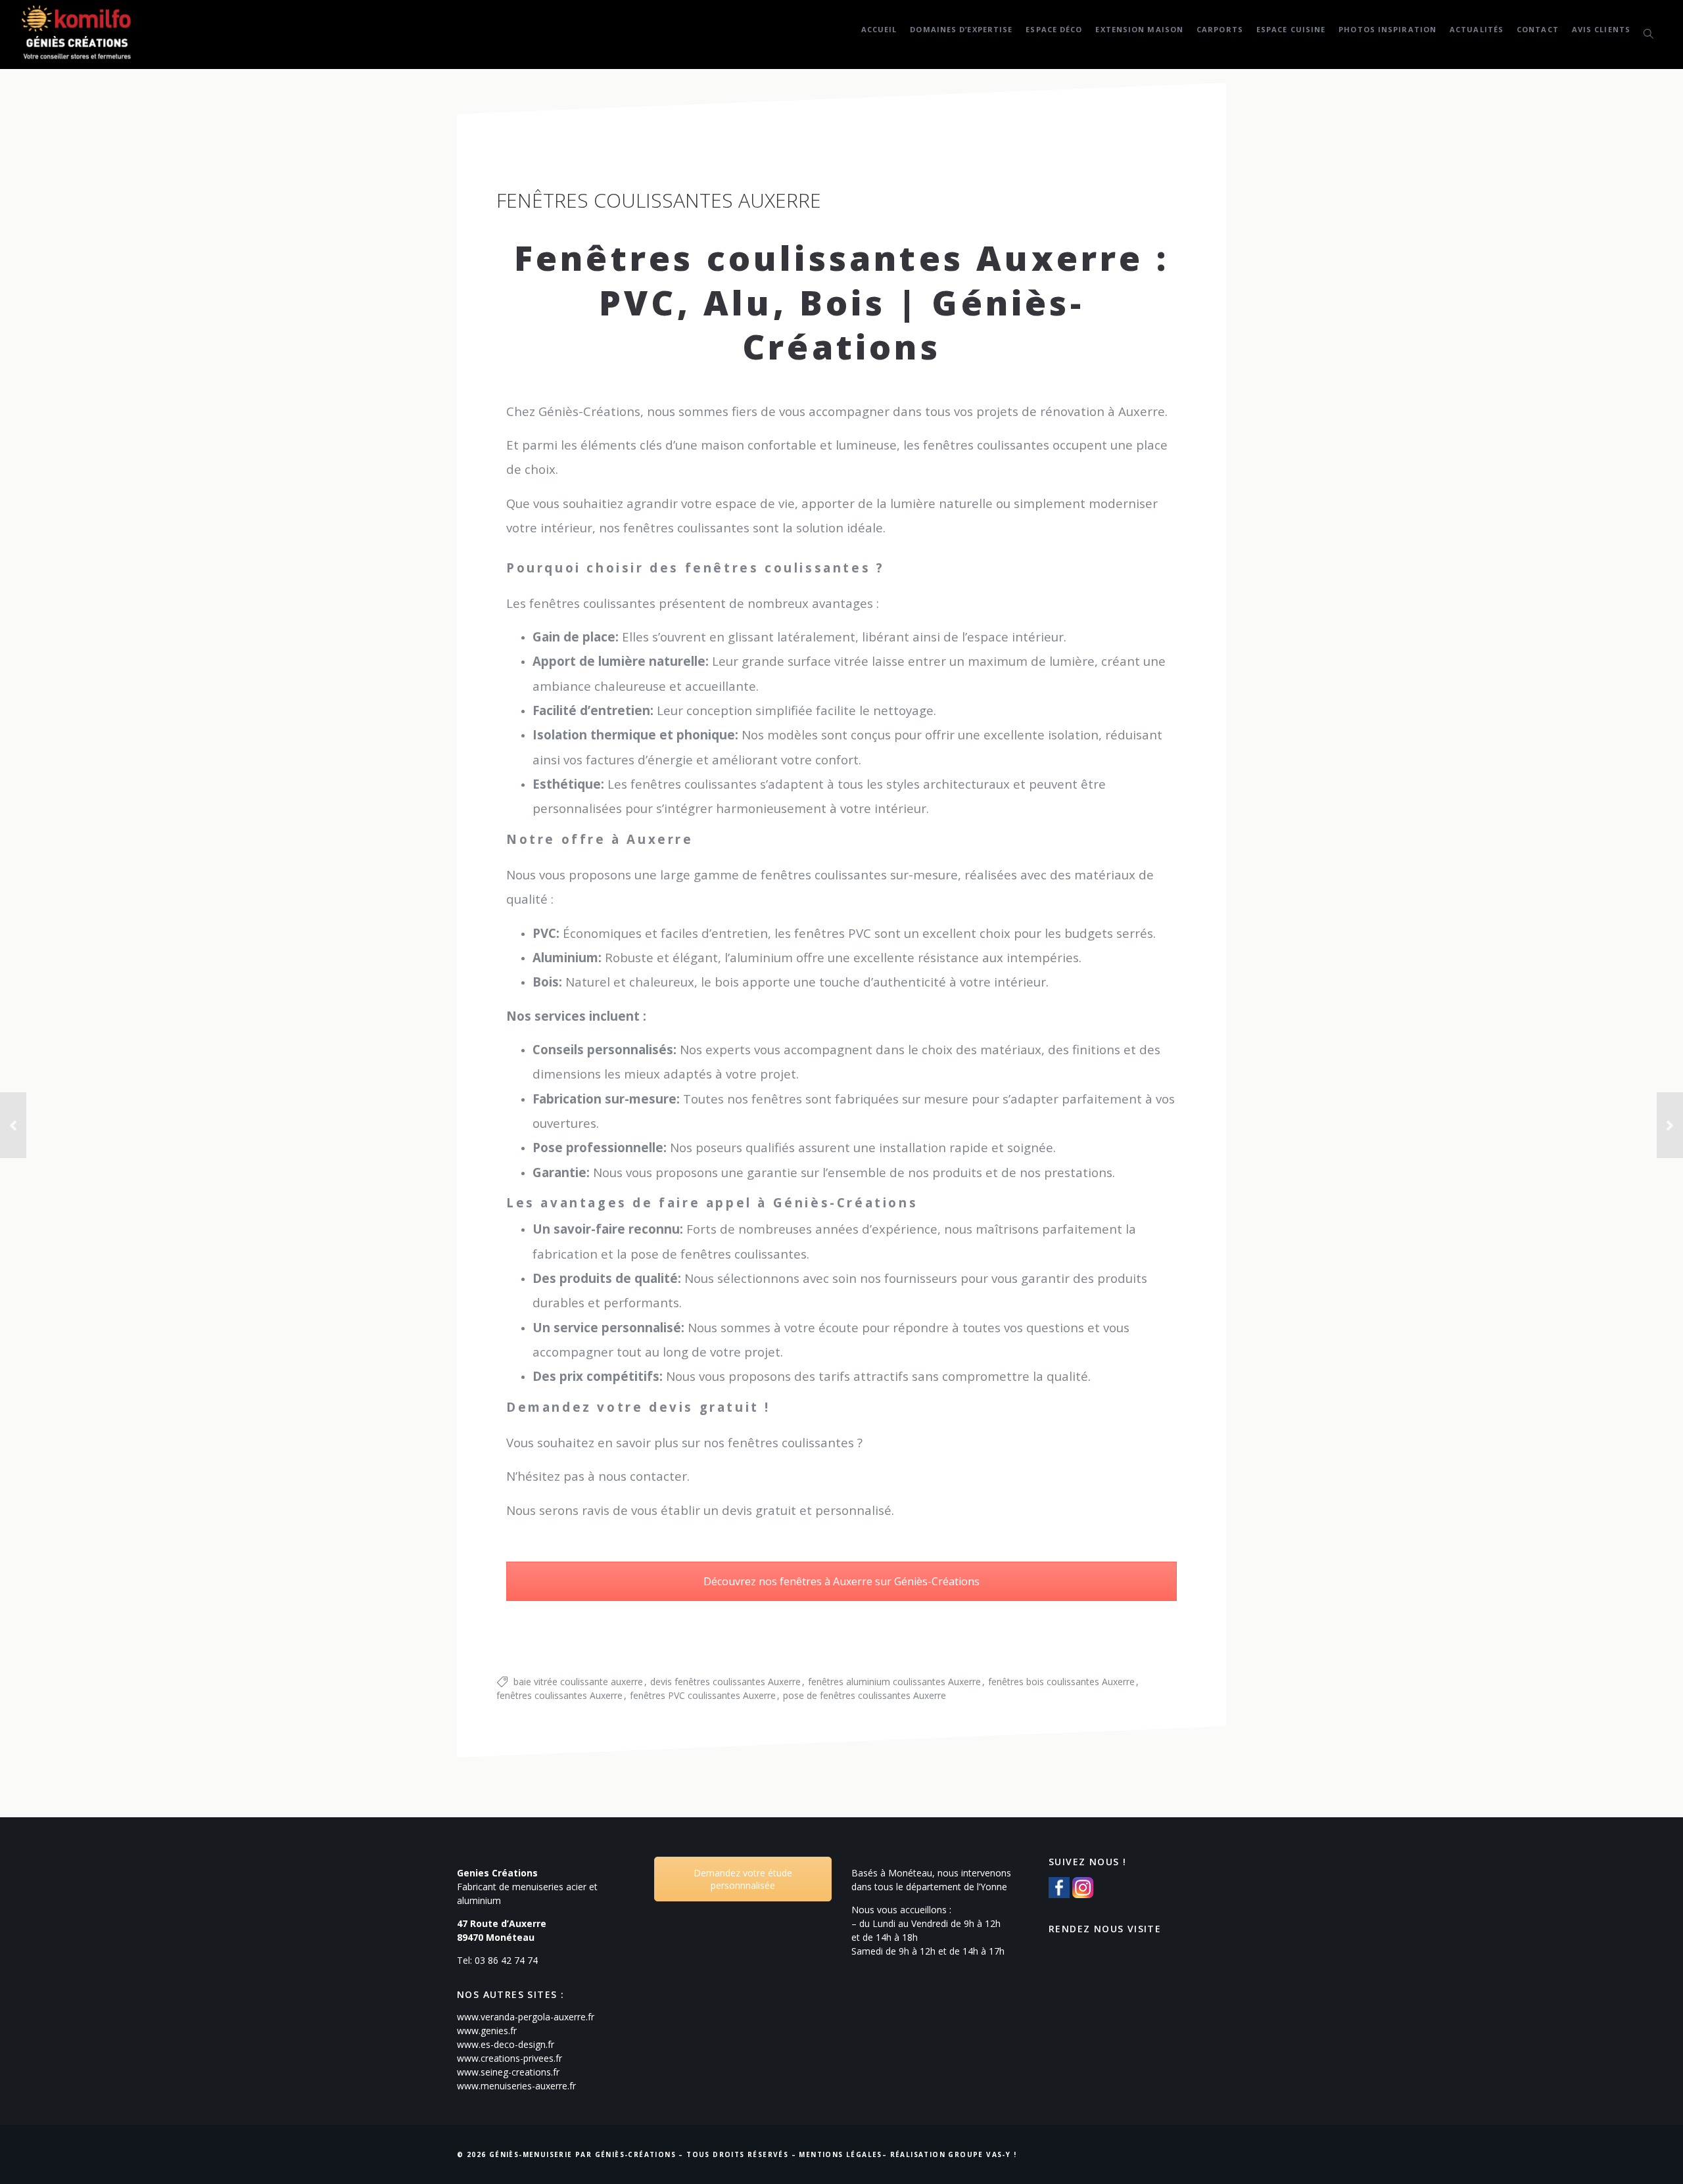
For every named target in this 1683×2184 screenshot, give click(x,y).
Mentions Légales (840, 2154)
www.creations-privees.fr (510, 2058)
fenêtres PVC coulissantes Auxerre (703, 1695)
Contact (1538, 29)
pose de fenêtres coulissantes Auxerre (865, 1695)
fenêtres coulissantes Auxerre (559, 1695)
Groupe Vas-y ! (982, 2154)
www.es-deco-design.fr (506, 2044)
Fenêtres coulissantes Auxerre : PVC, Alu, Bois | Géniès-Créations (841, 302)
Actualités (1477, 29)
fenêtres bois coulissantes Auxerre (1061, 1682)
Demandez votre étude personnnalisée (743, 1879)
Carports (1220, 29)
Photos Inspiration (1387, 29)
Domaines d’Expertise (961, 29)
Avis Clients (1601, 29)
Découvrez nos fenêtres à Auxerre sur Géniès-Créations (841, 1581)
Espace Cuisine (1291, 29)
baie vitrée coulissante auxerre (578, 1682)
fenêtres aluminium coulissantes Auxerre (894, 1682)
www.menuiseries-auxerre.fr (516, 2086)
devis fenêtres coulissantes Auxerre (725, 1682)
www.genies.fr (487, 2031)
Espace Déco (1054, 29)
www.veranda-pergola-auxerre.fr (526, 2017)
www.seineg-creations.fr (508, 2072)
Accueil (879, 29)
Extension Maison (1139, 29)
